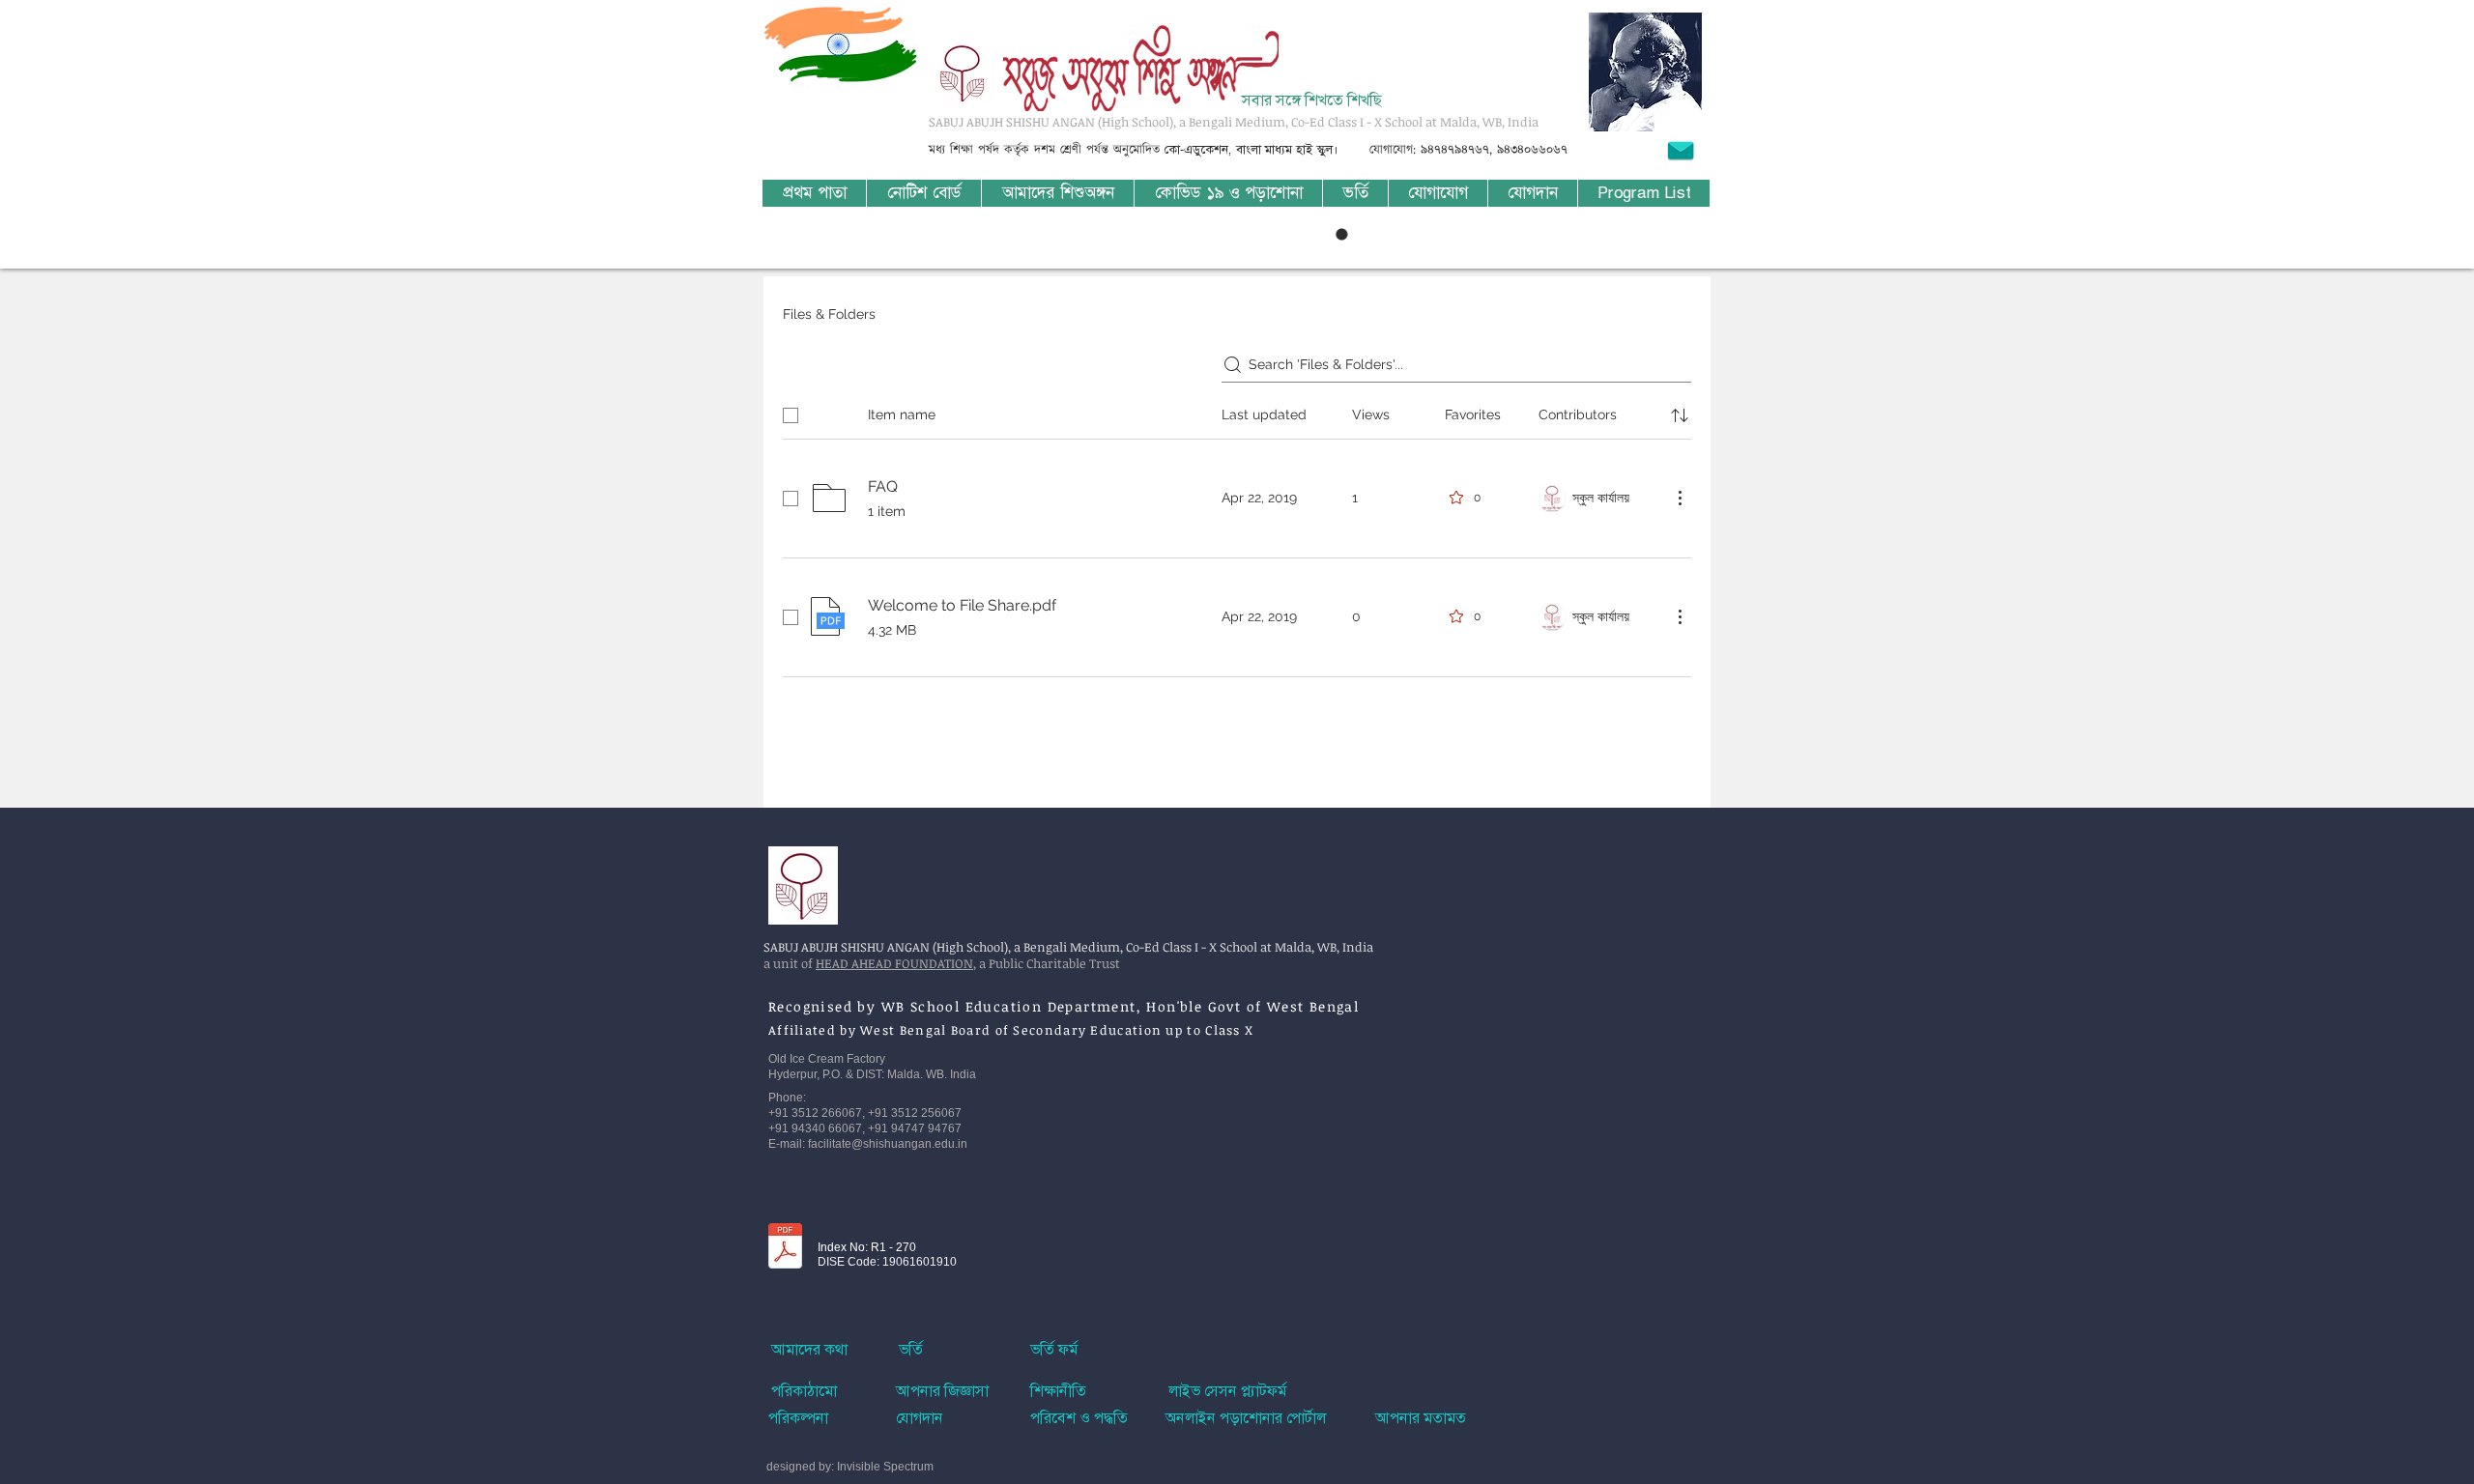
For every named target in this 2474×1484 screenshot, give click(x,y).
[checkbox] (791, 415)
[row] (1237, 412)
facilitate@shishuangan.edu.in (888, 1144)
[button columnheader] (1680, 415)
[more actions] (1680, 498)
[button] (1057, 193)
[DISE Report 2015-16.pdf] (785, 1248)
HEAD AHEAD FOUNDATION (894, 963)
